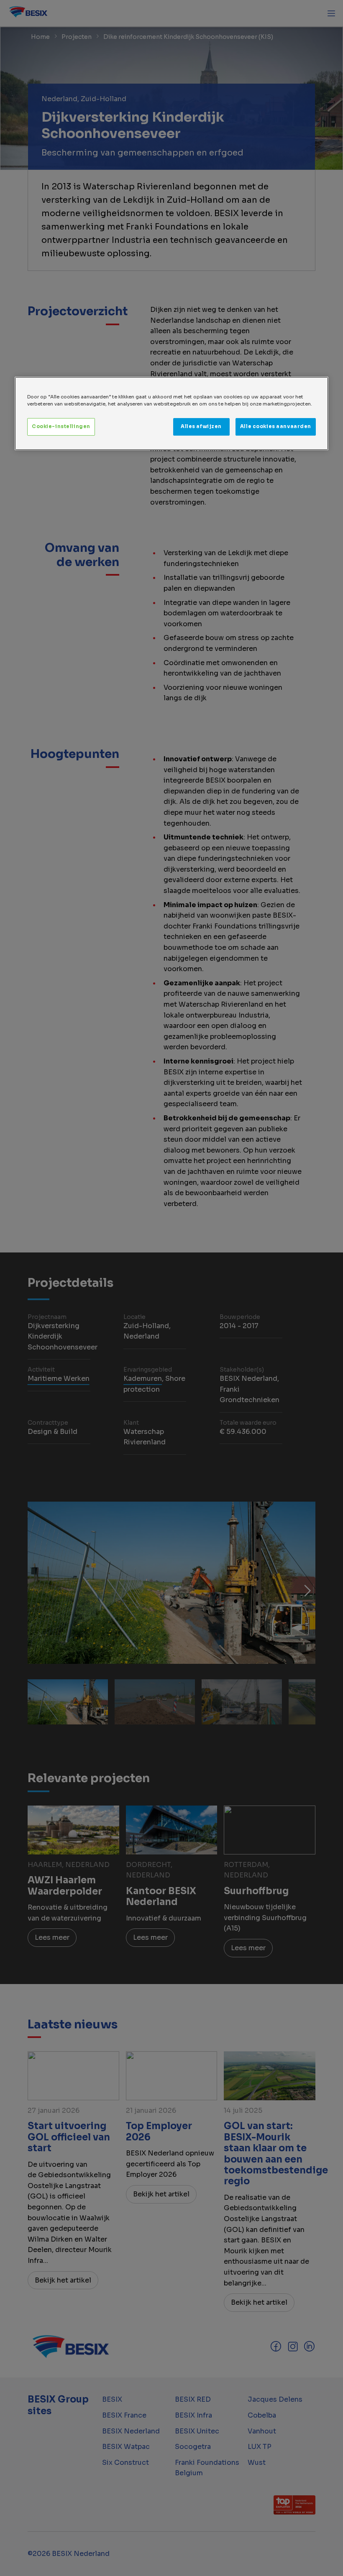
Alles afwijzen (201, 427)
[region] (171, 413)
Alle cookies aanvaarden (276, 427)
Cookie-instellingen (61, 427)
